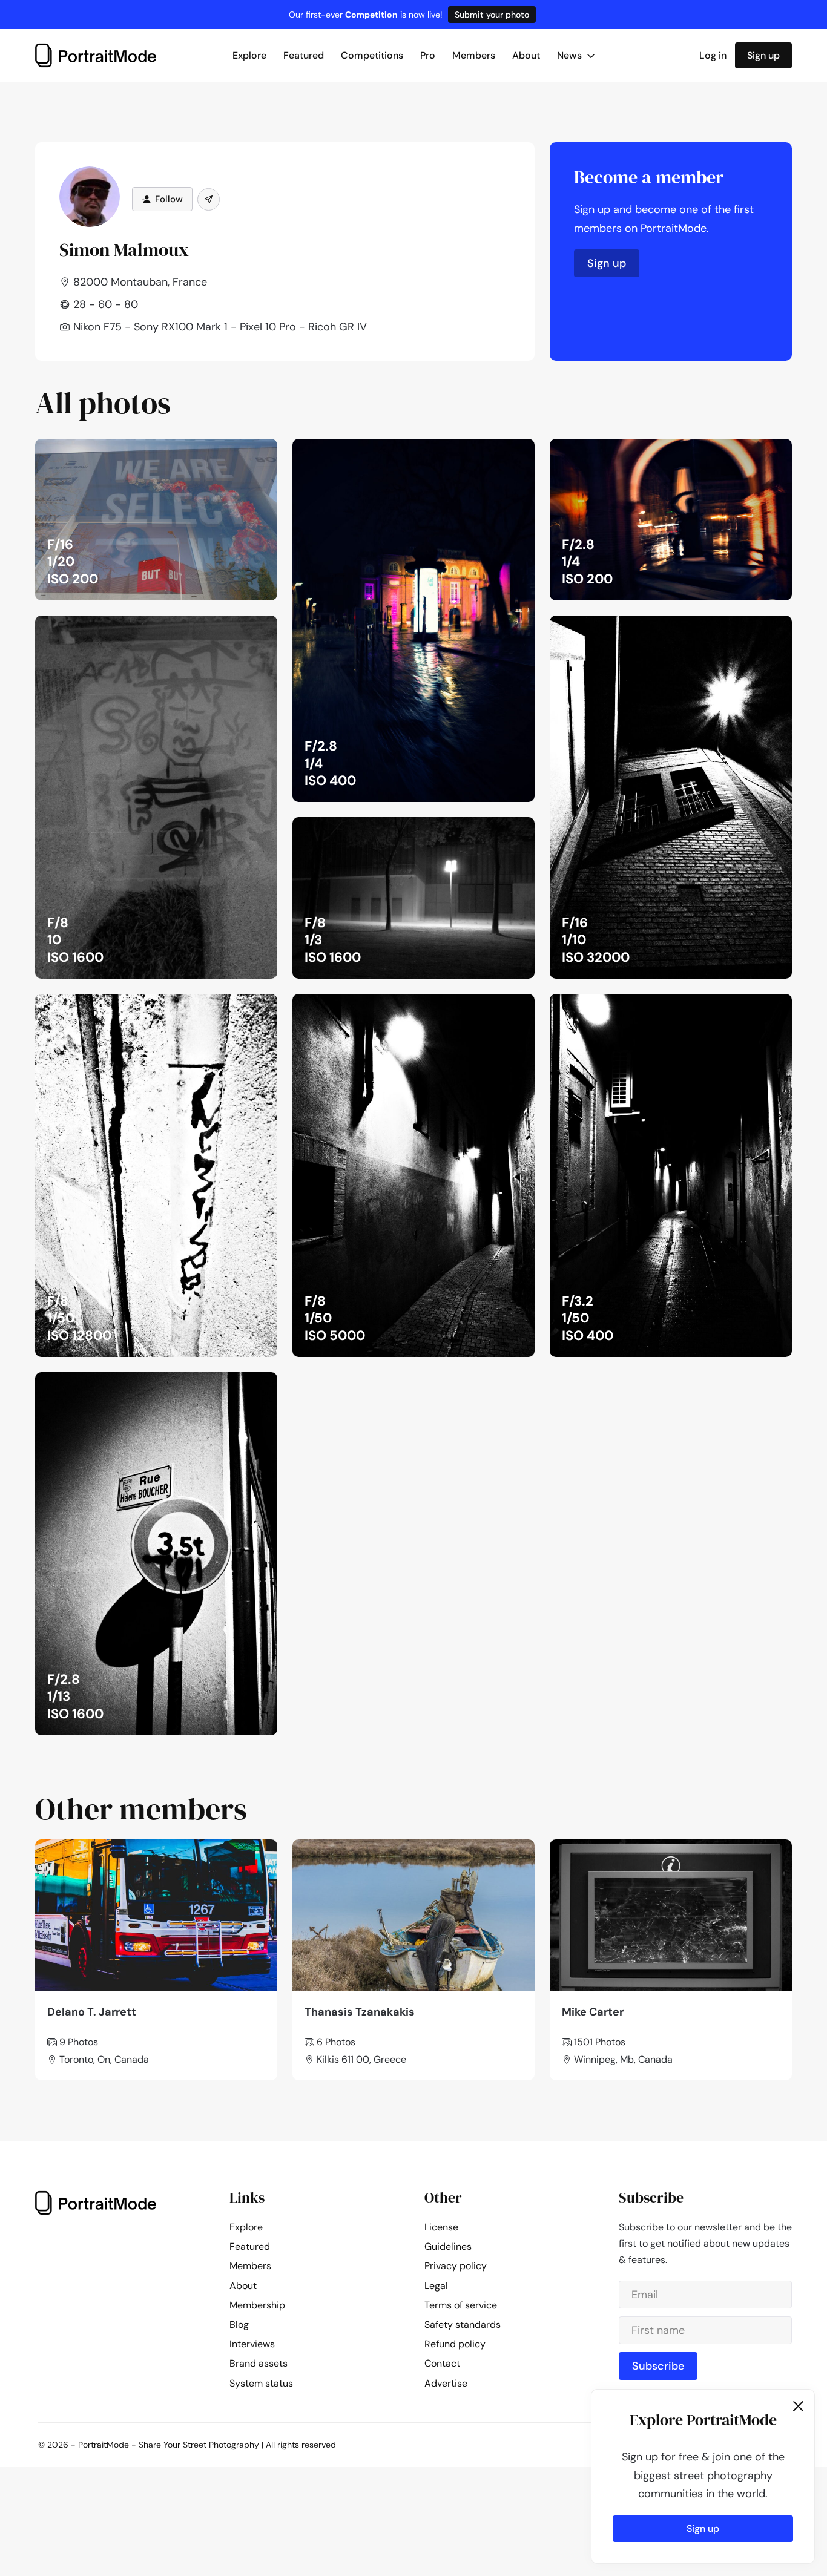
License (441, 2227)
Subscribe (658, 2366)
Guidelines (448, 2246)
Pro (428, 55)
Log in (713, 55)
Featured (304, 55)
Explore (249, 55)
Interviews (252, 2344)
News (571, 55)
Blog (239, 2325)
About (526, 55)
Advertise (446, 2383)
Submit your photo (492, 15)
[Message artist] (209, 199)
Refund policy (455, 2344)
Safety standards (463, 2325)
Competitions (372, 55)
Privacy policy (456, 2266)
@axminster (240, 452)
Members (474, 55)
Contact (442, 2363)
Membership (257, 2305)
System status (261, 2383)
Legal (436, 2286)
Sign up (763, 55)
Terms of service (461, 2305)
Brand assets (259, 2363)
